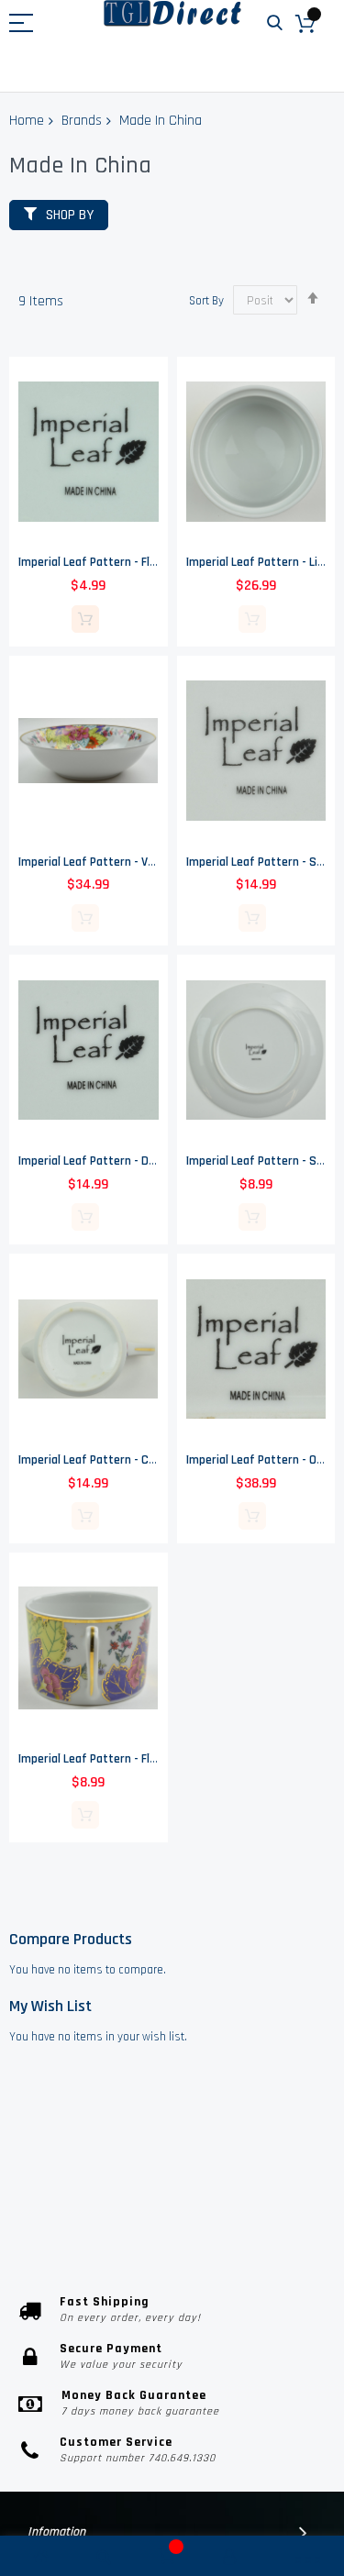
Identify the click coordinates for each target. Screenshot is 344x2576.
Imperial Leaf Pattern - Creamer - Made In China (144, 1460)
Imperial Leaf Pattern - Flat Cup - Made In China (143, 1759)
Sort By (206, 301)
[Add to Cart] (85, 619)
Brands (82, 121)
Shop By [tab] (70, 215)
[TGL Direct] (172, 13)
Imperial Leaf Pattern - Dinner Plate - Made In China (153, 1161)
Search (275, 23)
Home (27, 121)
